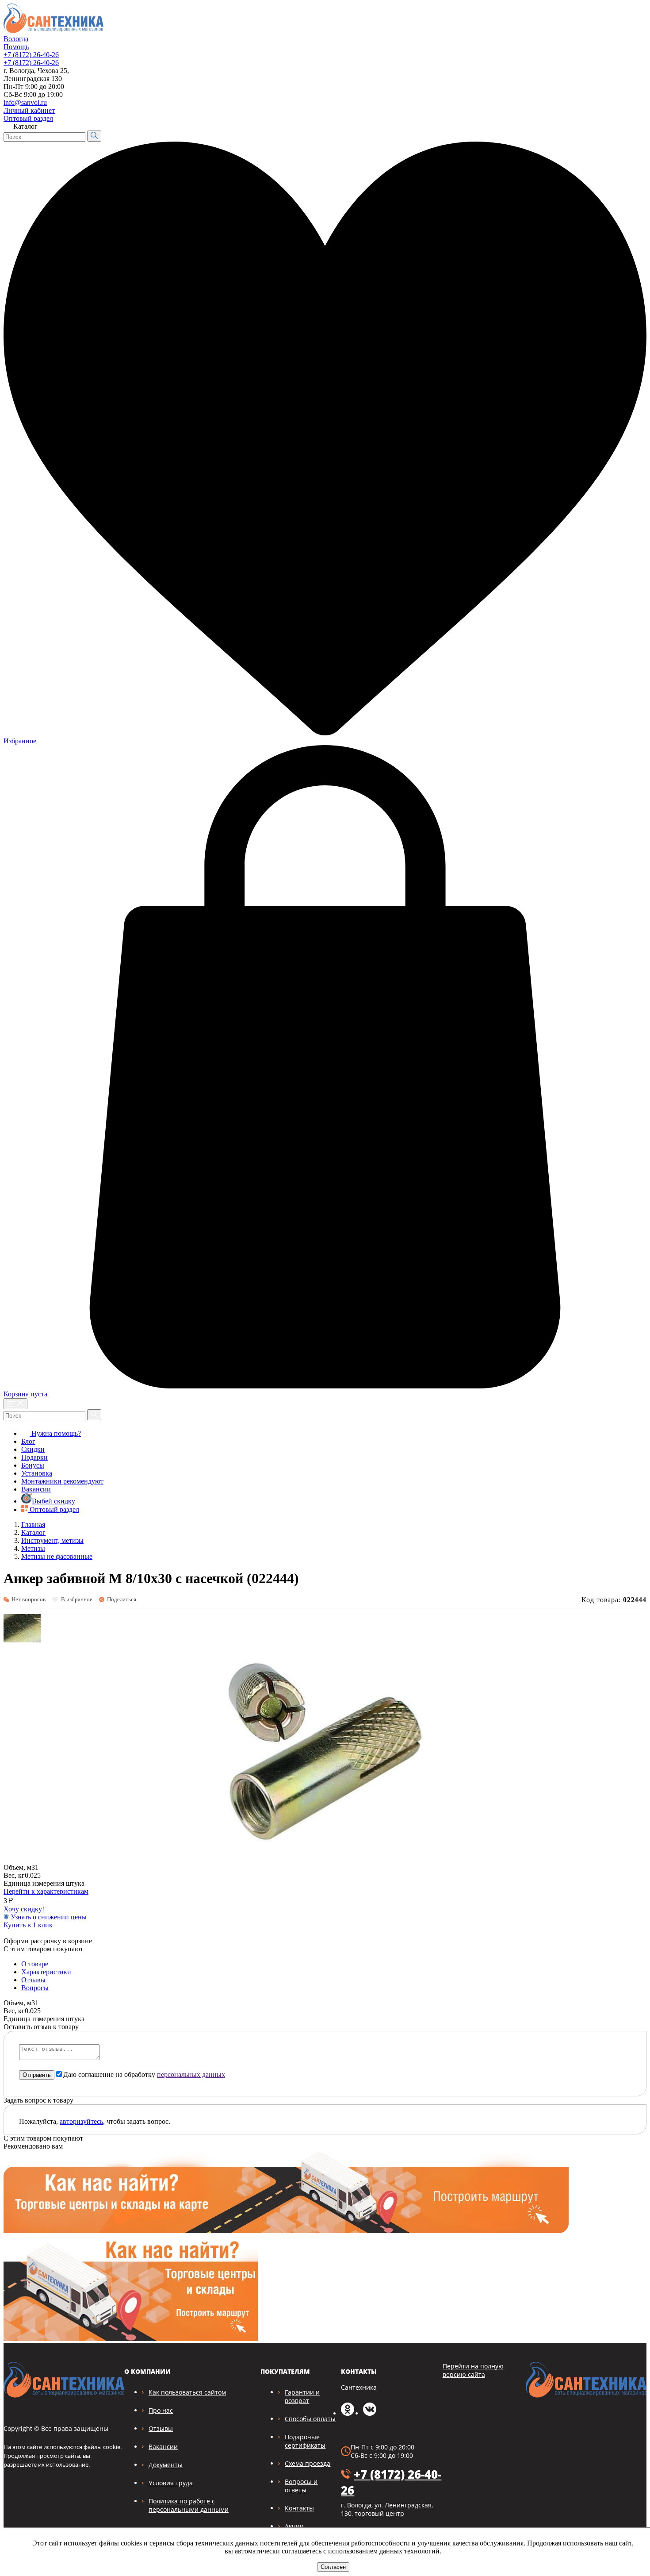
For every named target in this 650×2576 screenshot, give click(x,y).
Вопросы (35, 1988)
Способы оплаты (310, 2419)
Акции (294, 2526)
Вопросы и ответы (301, 2486)
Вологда (16, 39)
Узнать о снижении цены (48, 1917)
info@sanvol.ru (25, 102)
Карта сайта (623, 108)
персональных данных (191, 2074)
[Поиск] (94, 136)
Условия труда (171, 2483)
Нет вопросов (29, 1599)
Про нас (161, 2410)
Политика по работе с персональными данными (189, 2505)
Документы (166, 2465)
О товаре (35, 1964)
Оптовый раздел (28, 118)
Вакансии (36, 1489)
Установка (37, 1473)
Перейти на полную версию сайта (473, 2370)
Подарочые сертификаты (305, 2441)
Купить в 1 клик (28, 1925)
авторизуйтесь (81, 2121)
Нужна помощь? (55, 1433)
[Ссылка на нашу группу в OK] (348, 2413)
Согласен (333, 2567)
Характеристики (46, 1972)
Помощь (16, 47)
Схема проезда (308, 2463)
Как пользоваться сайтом (187, 2392)
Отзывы (33, 1980)
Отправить (37, 2075)
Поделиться (122, 1599)
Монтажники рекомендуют (62, 1481)
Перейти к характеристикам (46, 1891)
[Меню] (15, 1404)
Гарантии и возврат (302, 2396)
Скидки (33, 1449)
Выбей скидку (54, 1501)
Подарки (34, 1457)
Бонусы (33, 1465)
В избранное (77, 1599)
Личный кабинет (29, 110)
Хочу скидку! (24, 1909)
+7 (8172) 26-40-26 (31, 55)
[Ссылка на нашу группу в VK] (370, 2413)
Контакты (299, 2508)
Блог (28, 1441)
